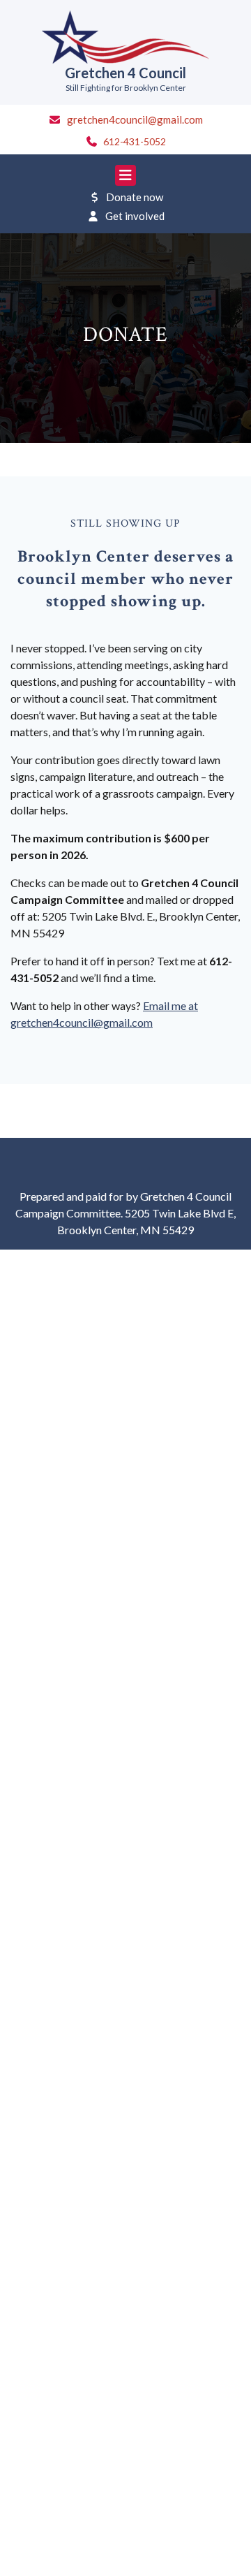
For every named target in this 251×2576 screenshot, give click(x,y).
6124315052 (135, 141)
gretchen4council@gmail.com (135, 119)
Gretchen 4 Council (125, 73)
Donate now (135, 197)
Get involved (135, 216)
